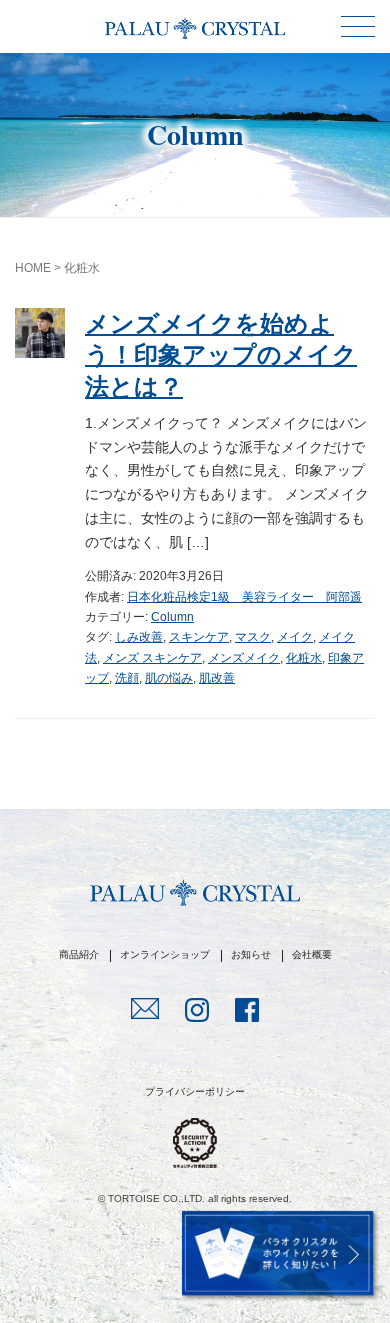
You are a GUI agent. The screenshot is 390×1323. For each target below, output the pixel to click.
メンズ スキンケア (152, 658)
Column (172, 617)
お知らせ (251, 954)
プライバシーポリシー (195, 1091)
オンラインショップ (165, 954)
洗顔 (127, 678)
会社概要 (312, 954)
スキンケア (199, 637)
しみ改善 (139, 637)
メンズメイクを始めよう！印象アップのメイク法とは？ (221, 354)
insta (197, 1012)
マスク (253, 637)
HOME (33, 268)
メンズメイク (244, 658)
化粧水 (304, 658)
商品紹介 (79, 954)
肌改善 (217, 678)
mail (145, 1011)
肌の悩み (169, 678)
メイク (295, 637)
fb (247, 1012)
